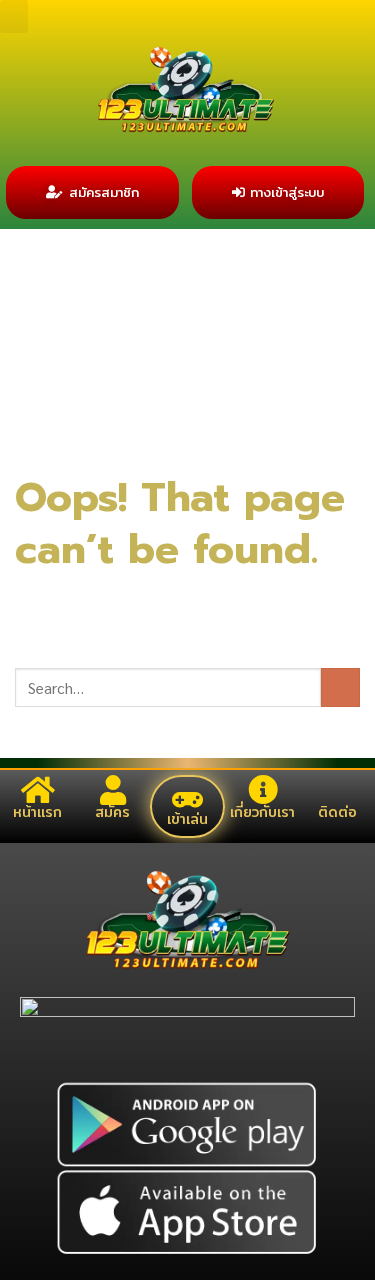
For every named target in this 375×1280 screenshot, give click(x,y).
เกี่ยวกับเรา (262, 812)
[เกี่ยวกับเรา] (263, 790)
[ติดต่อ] (338, 790)
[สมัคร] (113, 790)
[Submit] (340, 687)
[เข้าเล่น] (187, 799)
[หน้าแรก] (38, 790)
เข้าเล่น (187, 819)
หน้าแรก (37, 812)
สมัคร (112, 812)
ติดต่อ (337, 812)
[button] (14, 16)
